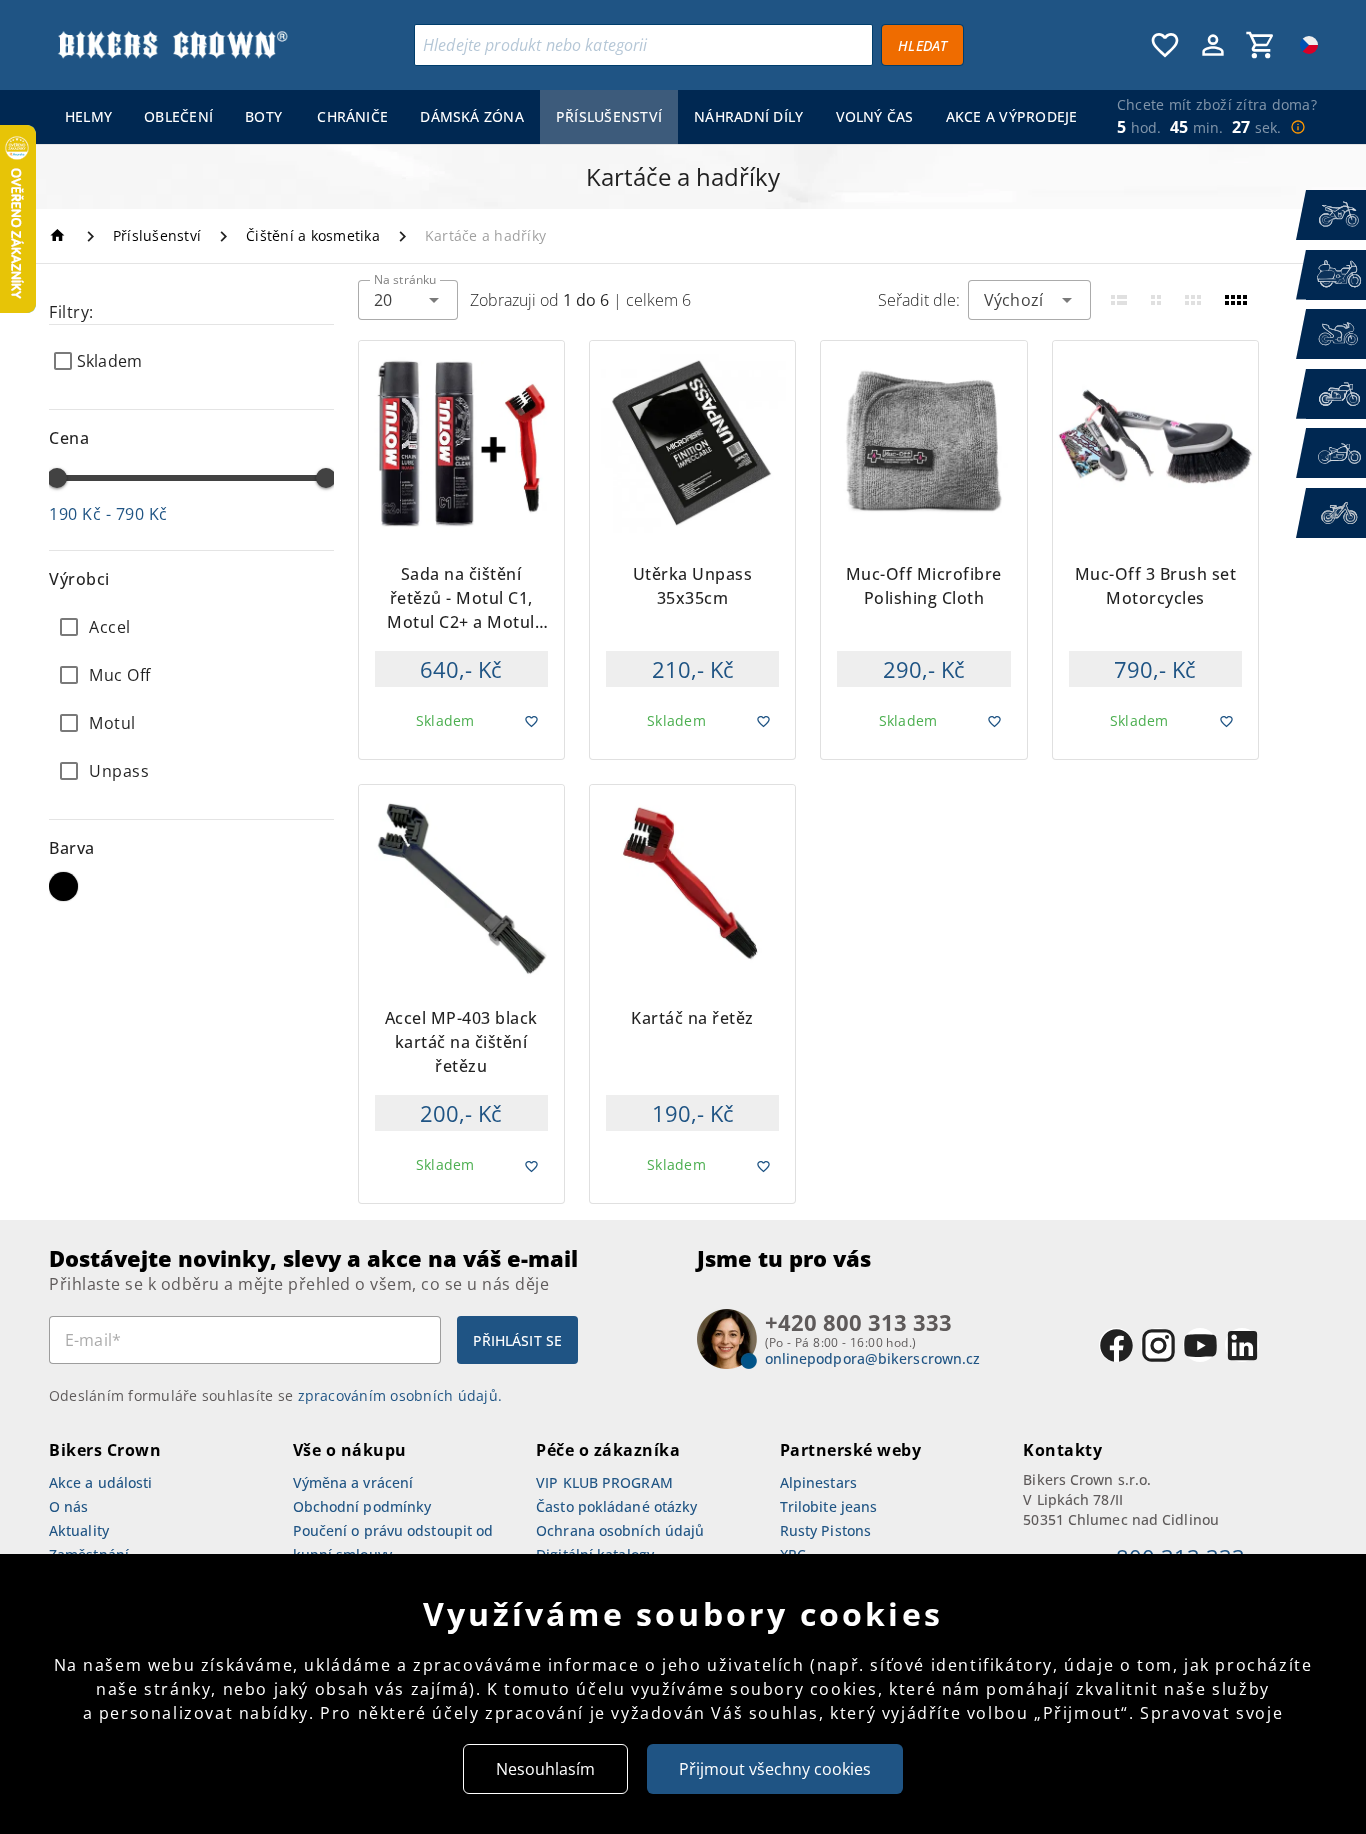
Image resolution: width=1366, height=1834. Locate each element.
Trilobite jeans (829, 1506)
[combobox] (408, 300)
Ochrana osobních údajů (620, 1530)
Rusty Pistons (825, 1530)
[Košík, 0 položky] (1261, 45)
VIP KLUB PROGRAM (604, 1482)
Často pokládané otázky (616, 1506)
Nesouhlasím (545, 1769)
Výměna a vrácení (353, 1482)
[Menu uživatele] (1213, 45)
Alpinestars (818, 1482)
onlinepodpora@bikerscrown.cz (873, 1358)
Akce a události (101, 1482)
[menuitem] (88, 117)
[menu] (567, 117)
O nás (69, 1506)
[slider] (57, 478)
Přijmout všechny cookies (775, 1769)
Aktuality (79, 1530)
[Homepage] (60, 235)
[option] (191, 627)
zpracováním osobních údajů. (400, 1395)
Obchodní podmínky (362, 1506)
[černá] (63, 886)
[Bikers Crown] (172, 45)
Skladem (109, 361)
